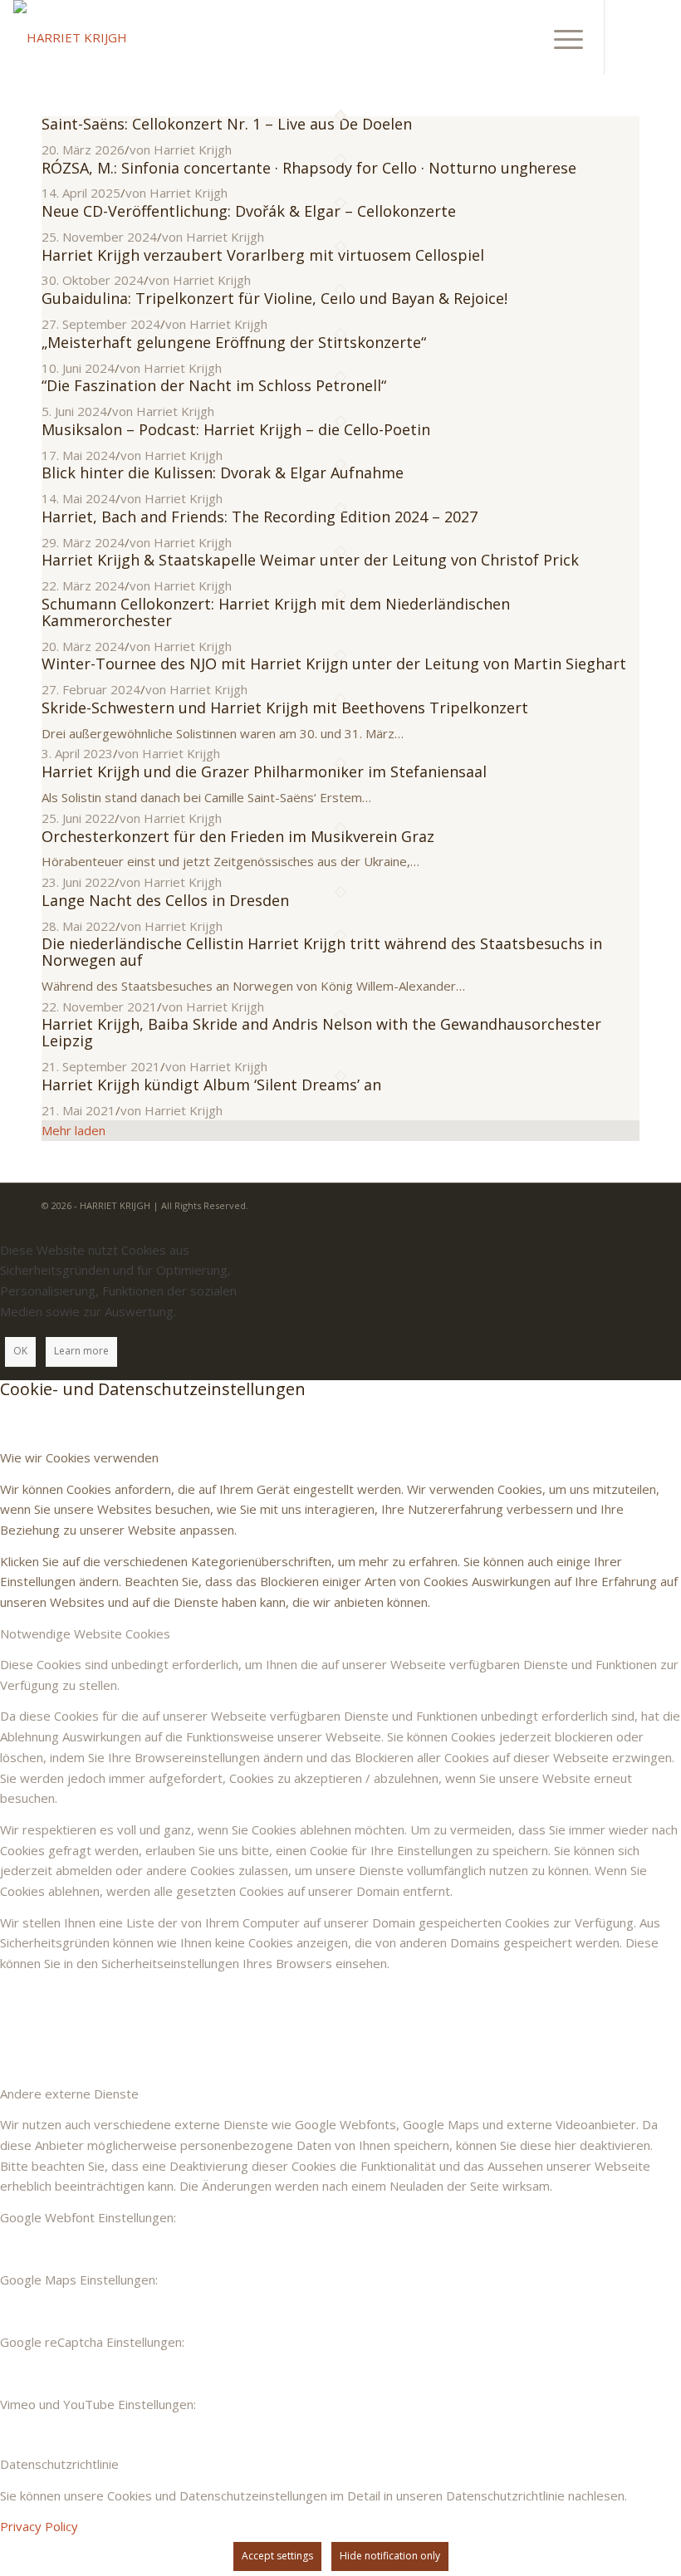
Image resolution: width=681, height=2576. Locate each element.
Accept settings (277, 2556)
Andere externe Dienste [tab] (69, 2094)
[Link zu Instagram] (655, 37)
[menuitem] (560, 37)
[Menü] (560, 37)
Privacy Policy (39, 2526)
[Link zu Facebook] (630, 37)
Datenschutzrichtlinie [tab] (59, 2464)
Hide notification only (390, 2556)
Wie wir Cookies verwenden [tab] (79, 1457)
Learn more (81, 1351)
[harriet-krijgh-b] (70, 37)
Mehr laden (73, 1130)
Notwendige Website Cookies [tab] (85, 1633)
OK (20, 1351)
